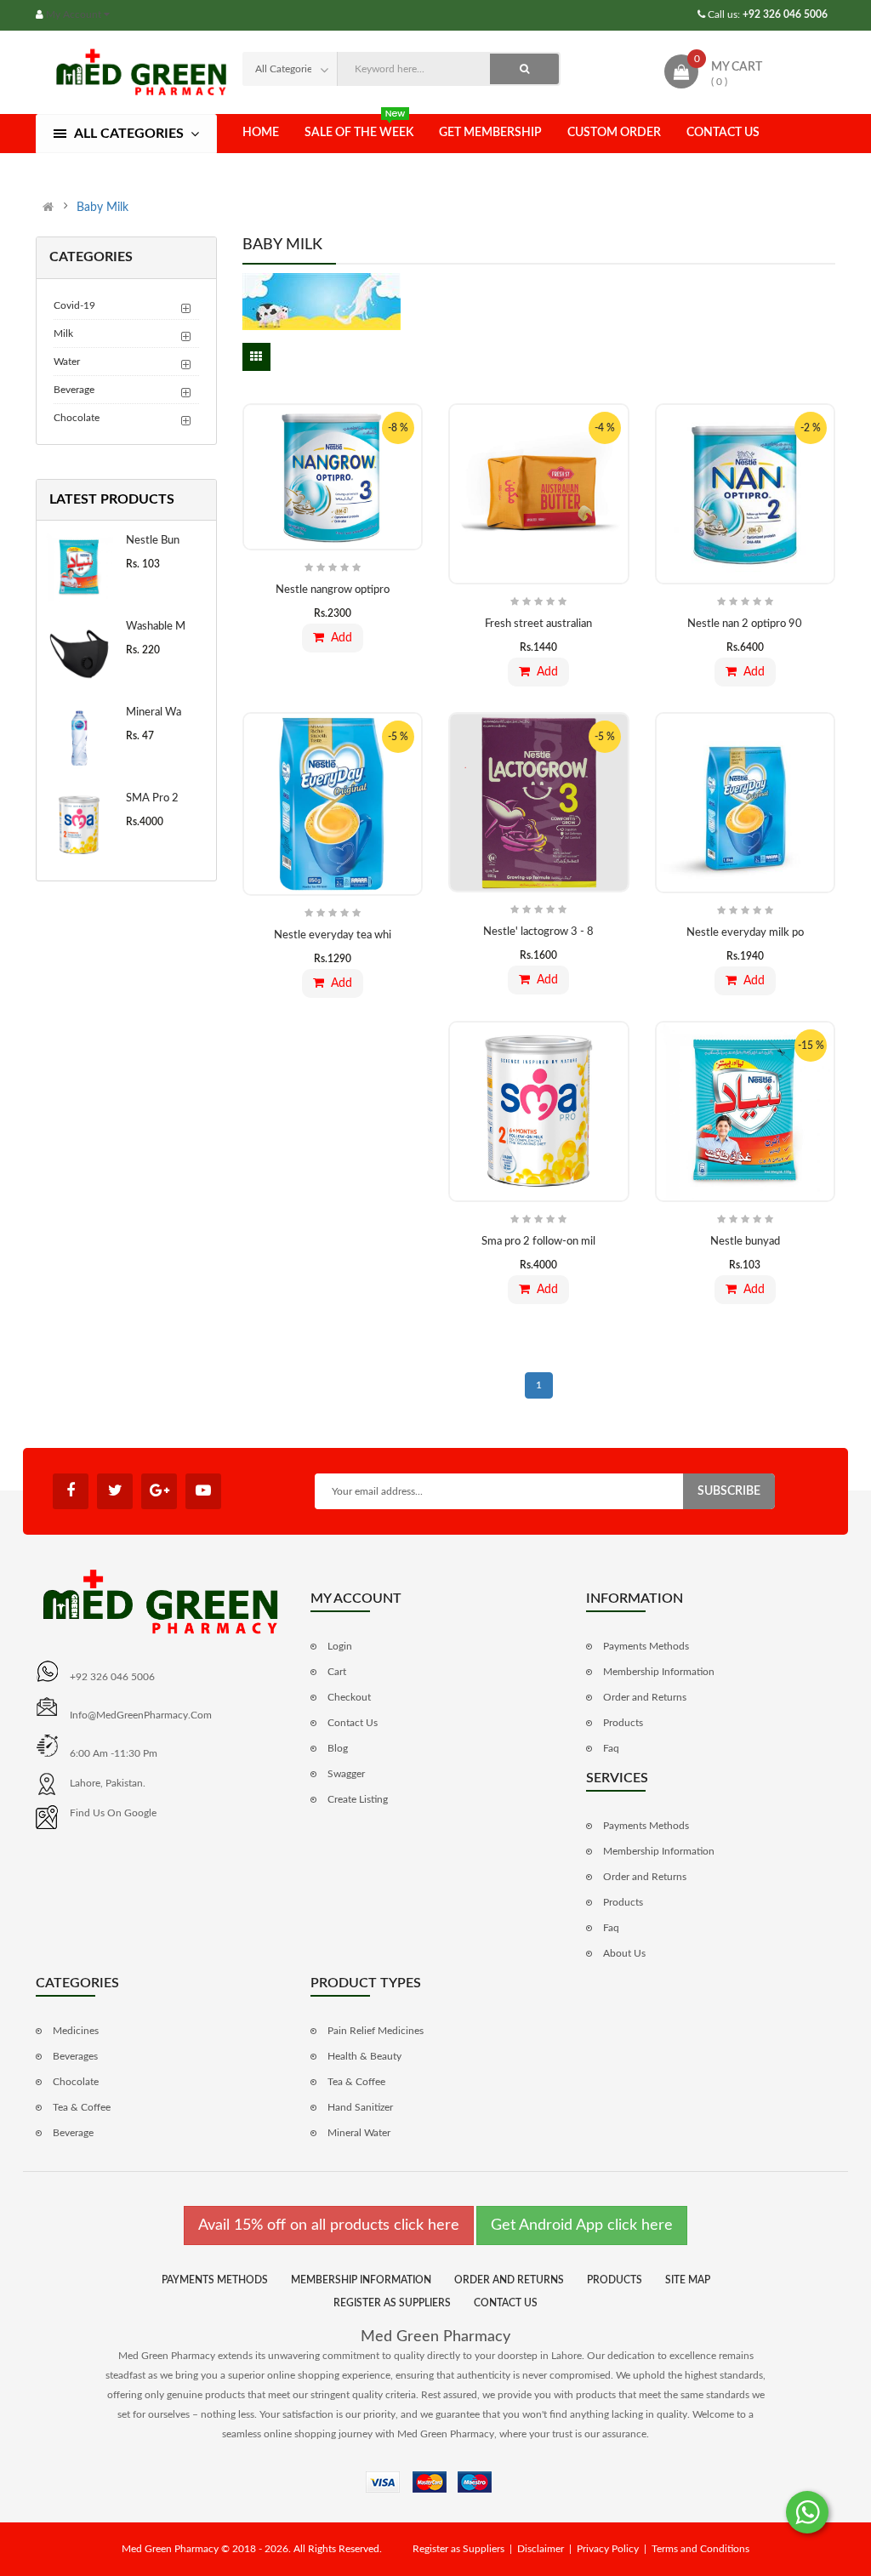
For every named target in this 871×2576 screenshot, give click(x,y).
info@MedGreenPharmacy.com (141, 1715)
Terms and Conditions (700, 2549)
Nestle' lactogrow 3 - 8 (538, 932)
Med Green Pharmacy (435, 2337)
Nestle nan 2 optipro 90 (745, 624)
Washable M (156, 627)
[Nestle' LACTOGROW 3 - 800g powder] (539, 802)
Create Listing (358, 1799)
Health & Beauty (364, 2056)
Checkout (349, 1697)
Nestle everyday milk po (745, 933)
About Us (624, 1953)
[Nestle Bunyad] (79, 567)
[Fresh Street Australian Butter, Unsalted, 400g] (539, 494)
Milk (63, 333)
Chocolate (77, 418)
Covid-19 (74, 305)
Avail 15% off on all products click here (329, 2226)
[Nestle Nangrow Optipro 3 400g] (333, 477)
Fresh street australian (538, 624)
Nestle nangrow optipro (333, 590)
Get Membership (490, 133)
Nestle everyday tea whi (333, 935)
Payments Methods (646, 1646)
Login (340, 1646)
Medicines (76, 2031)
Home (261, 133)
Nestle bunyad (745, 1242)
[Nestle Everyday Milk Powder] (746, 803)
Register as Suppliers (392, 2303)
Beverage (74, 390)
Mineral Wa (154, 712)
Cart (337, 1672)
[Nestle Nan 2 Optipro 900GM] (746, 494)
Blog (338, 1748)
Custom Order (614, 133)
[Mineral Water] (79, 739)
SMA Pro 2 (152, 798)
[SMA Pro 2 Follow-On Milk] (79, 825)
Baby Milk (102, 208)
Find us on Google (113, 1813)
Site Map (688, 2280)
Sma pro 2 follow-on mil (538, 1242)
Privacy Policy (608, 2549)
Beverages (75, 2056)
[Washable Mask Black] (79, 653)
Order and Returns (645, 1697)
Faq (611, 1748)
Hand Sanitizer (360, 2107)
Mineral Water (359, 2133)
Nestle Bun (153, 541)
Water (67, 362)
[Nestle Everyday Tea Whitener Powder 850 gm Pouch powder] (333, 804)
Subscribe (729, 1491)
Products (623, 1723)
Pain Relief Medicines (376, 2031)
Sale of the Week (359, 133)
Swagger (346, 1774)
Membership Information (659, 1672)
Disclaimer (541, 2549)
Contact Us (723, 133)
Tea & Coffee (82, 2107)
